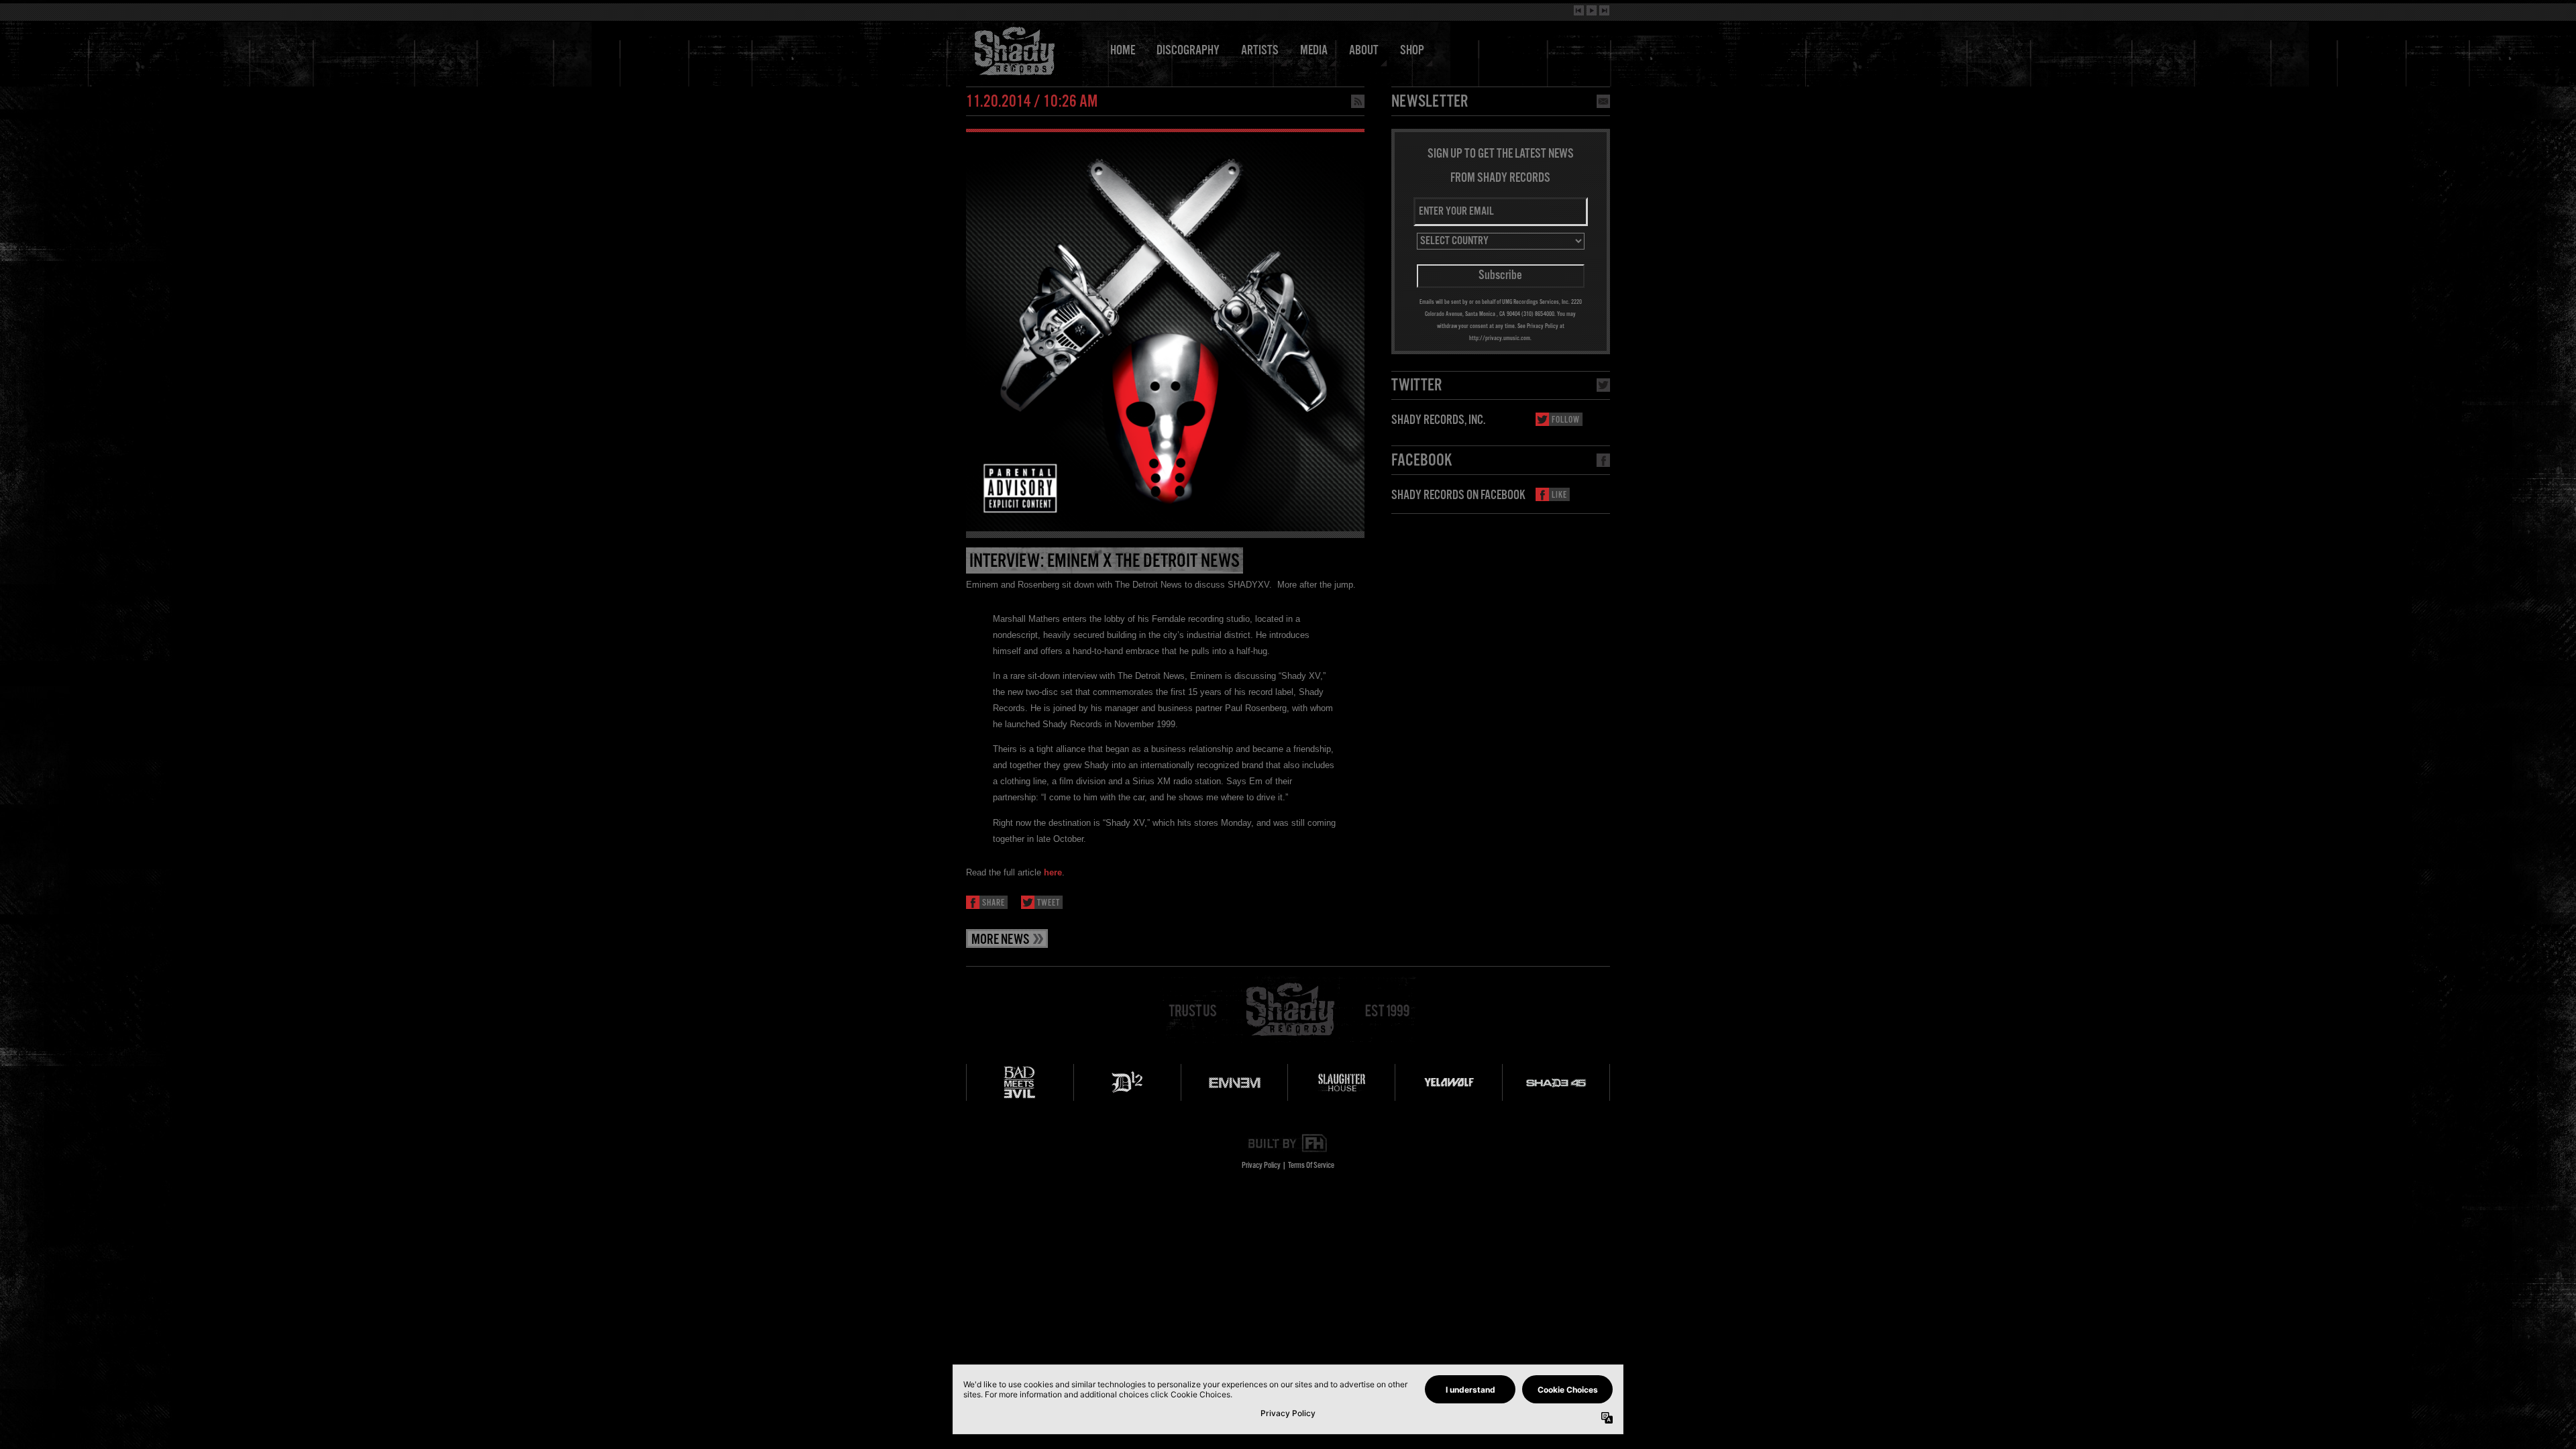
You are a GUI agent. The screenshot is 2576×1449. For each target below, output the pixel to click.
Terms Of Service (1311, 1166)
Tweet (1049, 903)
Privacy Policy (1261, 1166)
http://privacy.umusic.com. (1500, 338)
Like (1559, 495)
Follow (1566, 420)
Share (994, 903)
